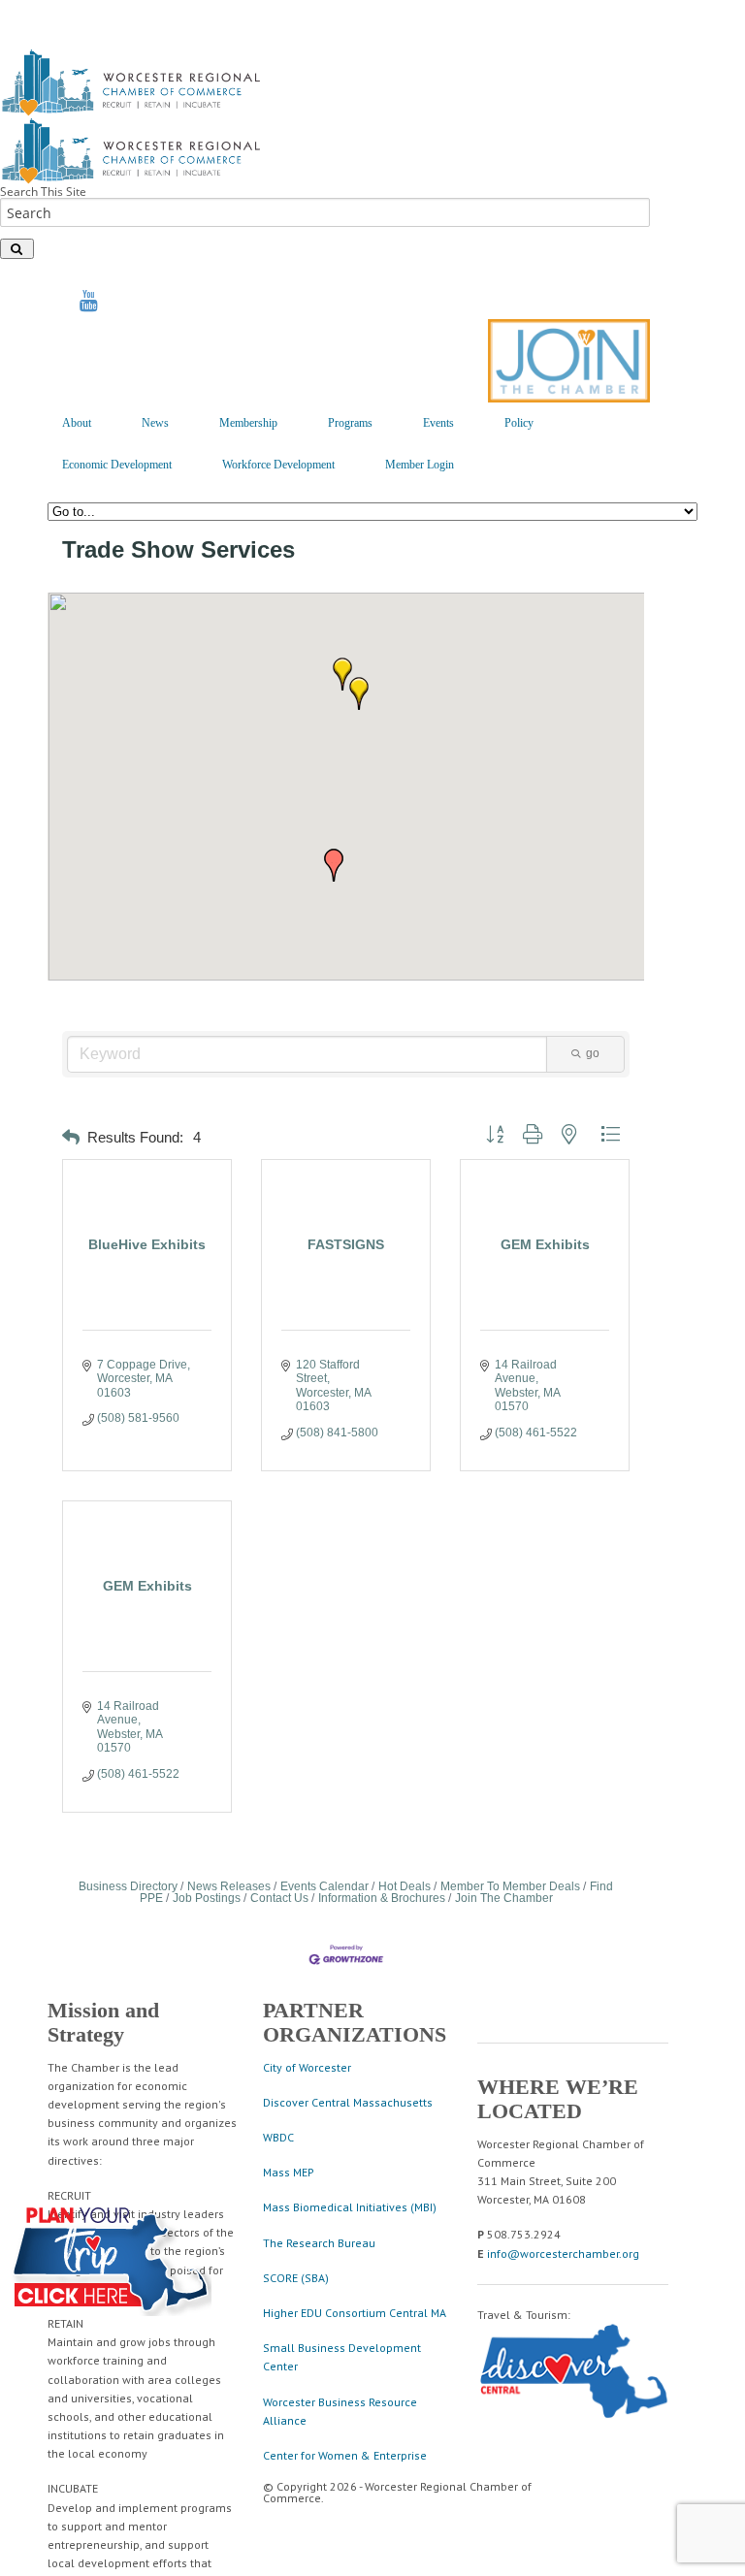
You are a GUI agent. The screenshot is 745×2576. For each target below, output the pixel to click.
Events (438, 423)
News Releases (229, 1886)
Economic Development (117, 465)
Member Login (420, 465)
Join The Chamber (504, 1898)
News (155, 423)
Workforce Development (278, 465)
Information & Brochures (382, 1898)
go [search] (593, 1053)
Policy (519, 423)
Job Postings (207, 1898)
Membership (248, 423)
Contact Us (279, 1898)
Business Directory (128, 1886)
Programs (350, 423)
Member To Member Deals (510, 1886)
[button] (359, 693)
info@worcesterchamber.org (563, 2254)
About (77, 423)
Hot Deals (405, 1886)
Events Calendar (324, 1886)
